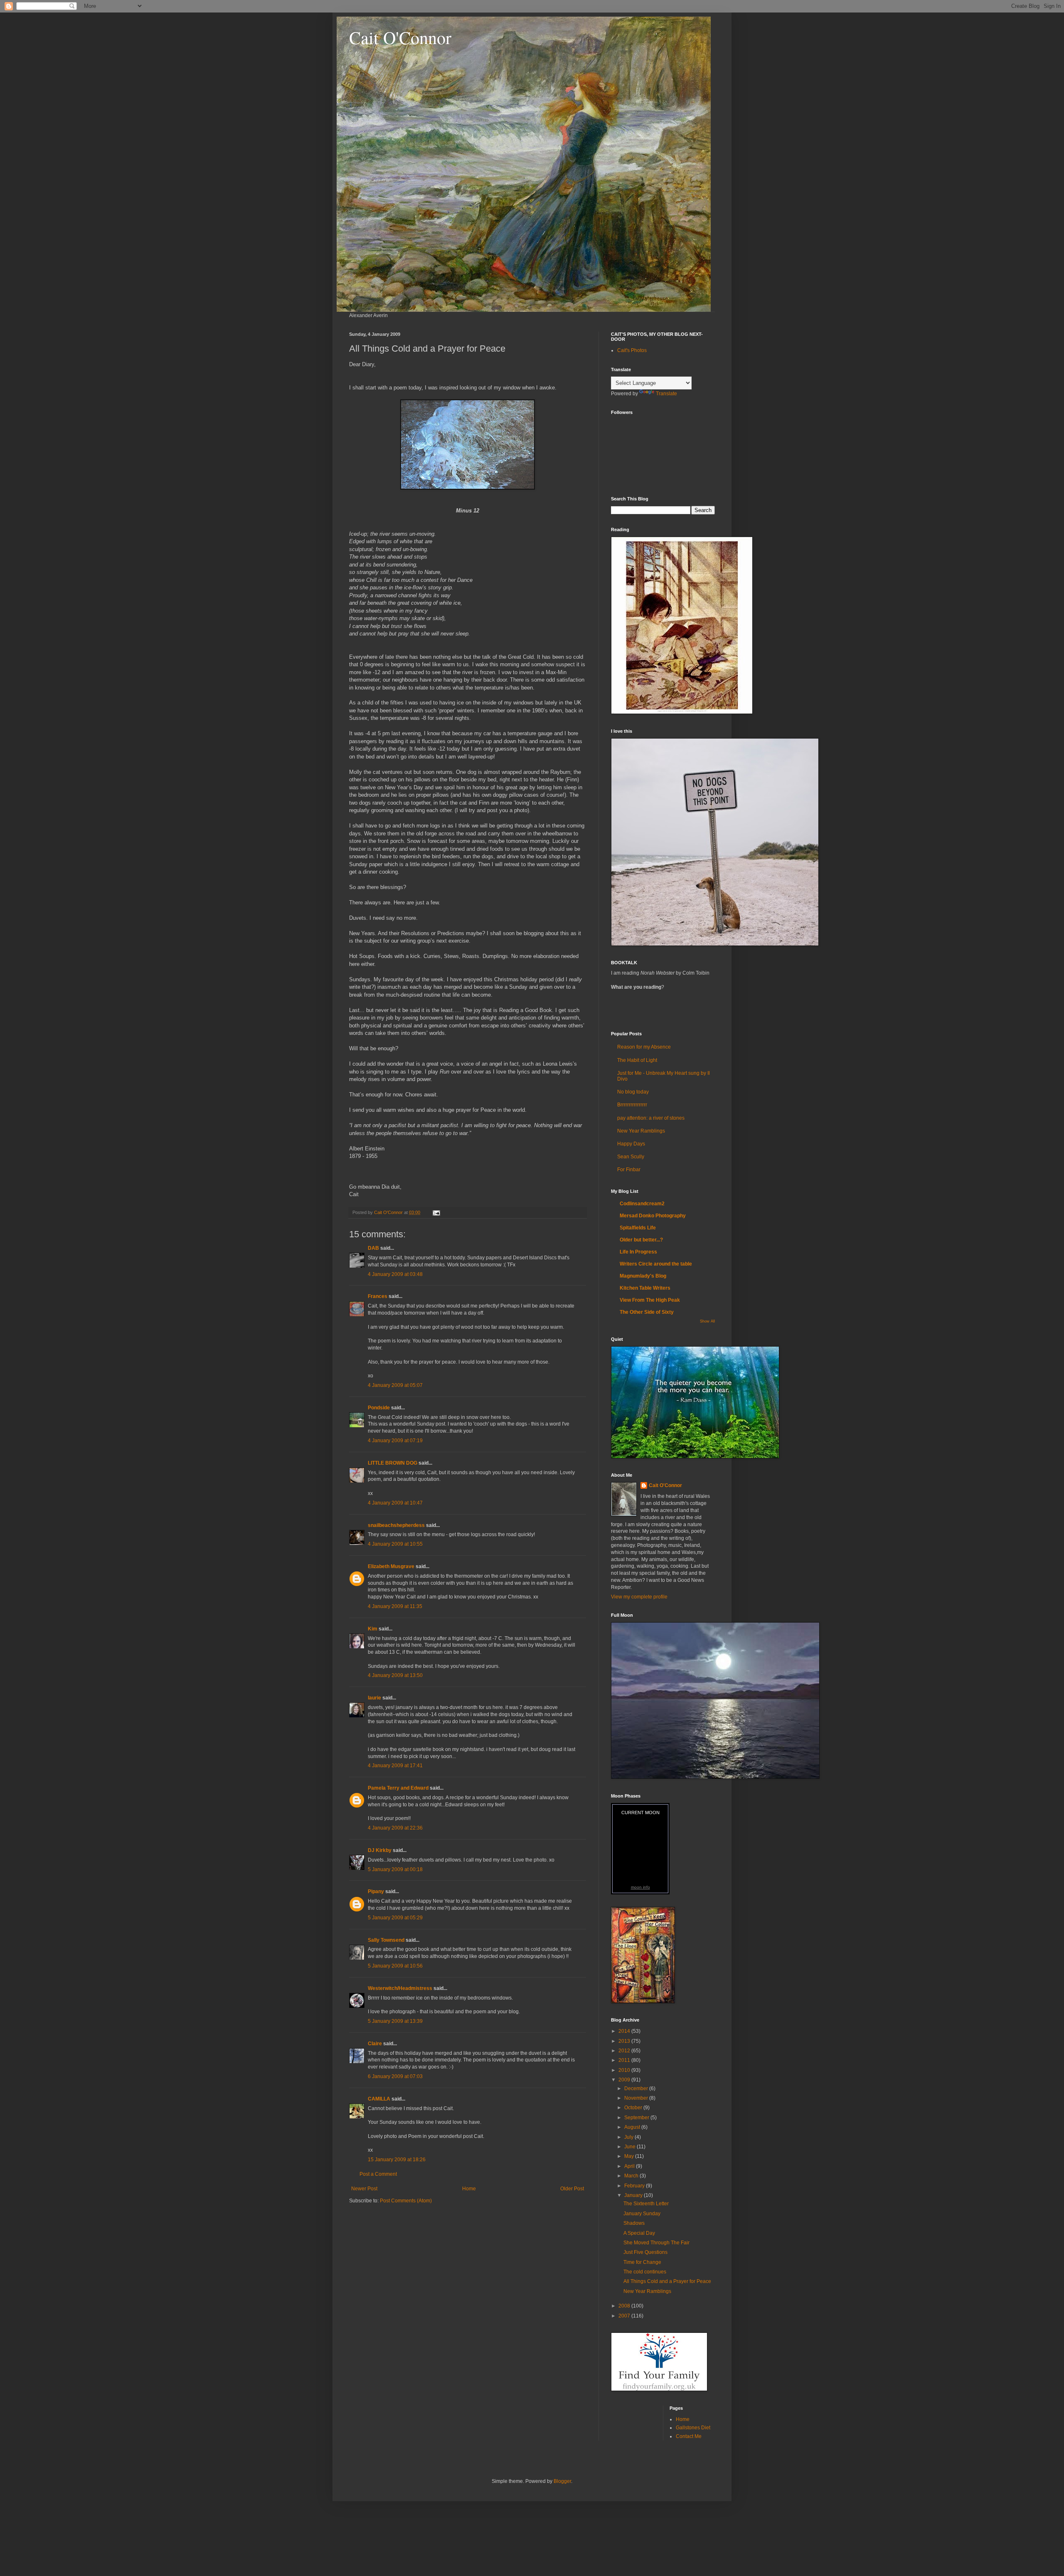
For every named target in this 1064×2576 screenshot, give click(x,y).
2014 (625, 2031)
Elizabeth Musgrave (391, 1566)
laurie (374, 1698)
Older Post (572, 2189)
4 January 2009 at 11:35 (395, 1606)
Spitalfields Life (638, 1228)
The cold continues (645, 2272)
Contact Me (689, 2436)
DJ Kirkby (380, 1850)
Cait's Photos (632, 350)
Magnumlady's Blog (643, 1276)
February (635, 2186)
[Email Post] (436, 1212)
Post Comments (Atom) (406, 2201)
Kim (373, 1629)
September (637, 2118)
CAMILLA (379, 2099)
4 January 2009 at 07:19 (395, 1441)
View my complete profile (639, 1597)
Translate (666, 394)
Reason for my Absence (644, 1047)
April (630, 2166)
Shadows (634, 2223)
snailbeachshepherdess (396, 1525)
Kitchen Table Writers (645, 1288)
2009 (625, 2080)
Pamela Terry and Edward (398, 1788)
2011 (625, 2060)
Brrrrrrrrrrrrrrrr (632, 1105)
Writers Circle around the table (656, 1264)
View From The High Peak (650, 1300)
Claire (375, 2044)
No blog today (633, 1092)
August (633, 2127)
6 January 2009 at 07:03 (395, 2076)
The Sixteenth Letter (646, 2204)
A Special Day (639, 2233)
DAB (373, 1248)
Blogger (562, 2481)
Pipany (376, 1891)
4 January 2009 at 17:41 (395, 1766)
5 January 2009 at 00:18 (395, 1869)
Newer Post (364, 2189)
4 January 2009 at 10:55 (395, 1544)
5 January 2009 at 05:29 (395, 1918)
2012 (625, 2051)
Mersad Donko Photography (653, 1216)
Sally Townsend (386, 1940)
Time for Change (642, 2262)
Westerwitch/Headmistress (400, 1988)
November (637, 2098)
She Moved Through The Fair (656, 2243)
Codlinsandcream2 (642, 1204)
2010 (625, 2070)
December (637, 2088)
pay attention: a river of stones (651, 1118)
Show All (707, 1321)
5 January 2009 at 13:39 (395, 2021)
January (634, 2195)
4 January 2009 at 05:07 (395, 1385)
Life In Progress (638, 1252)
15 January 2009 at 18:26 (397, 2160)
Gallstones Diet (693, 2428)
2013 (625, 2041)
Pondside (379, 1408)
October (634, 2108)
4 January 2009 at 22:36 (395, 1828)
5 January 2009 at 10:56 (395, 1966)
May (630, 2156)
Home (469, 2189)
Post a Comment (378, 2174)
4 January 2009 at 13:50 (395, 1675)
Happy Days (631, 1144)
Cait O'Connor (400, 37)
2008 (625, 2306)
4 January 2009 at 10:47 (395, 1503)
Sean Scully (631, 1157)
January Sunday (642, 2214)
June (631, 2147)
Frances (378, 1296)
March (632, 2176)
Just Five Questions (645, 2252)
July (629, 2137)
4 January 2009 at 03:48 (395, 1274)
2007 (625, 2316)
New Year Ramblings (641, 1131)
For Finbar (629, 1170)
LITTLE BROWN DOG (393, 1463)
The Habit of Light (637, 1060)
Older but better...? (641, 1240)
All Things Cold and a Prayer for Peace (667, 2281)
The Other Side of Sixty (647, 1312)
